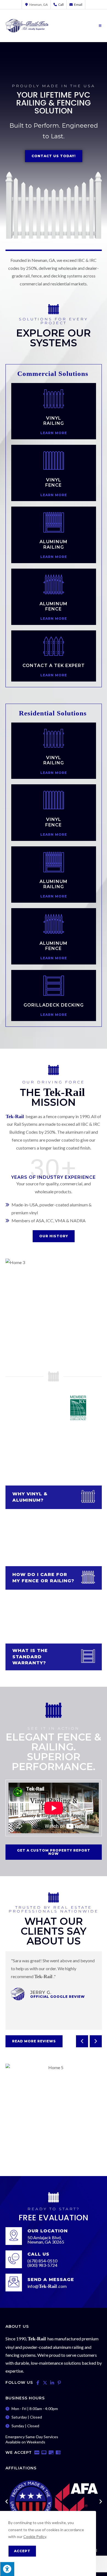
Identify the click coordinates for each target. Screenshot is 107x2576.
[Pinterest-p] (59, 2383)
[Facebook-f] (38, 2383)
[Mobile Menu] (100, 26)
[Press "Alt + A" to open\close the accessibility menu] (7, 2569)
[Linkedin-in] (52, 2383)
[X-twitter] (45, 2383)
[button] (82, 2041)
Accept (22, 2551)
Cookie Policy (35, 2536)
